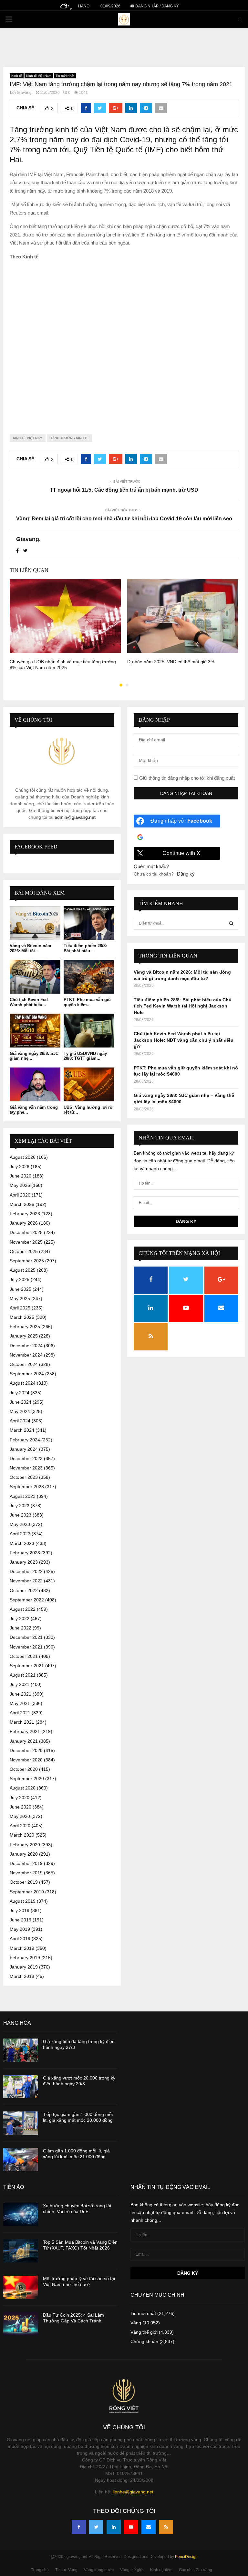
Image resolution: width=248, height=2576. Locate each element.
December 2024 (26, 1346)
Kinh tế (17, 76)
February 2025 (25, 1327)
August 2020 (23, 1788)
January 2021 (24, 1741)
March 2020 (22, 1835)
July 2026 (20, 1167)
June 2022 (21, 1628)
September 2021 (27, 1666)
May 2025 (20, 1298)
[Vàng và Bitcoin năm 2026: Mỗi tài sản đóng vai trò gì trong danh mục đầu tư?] (35, 923)
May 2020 (20, 1816)
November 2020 (26, 1760)
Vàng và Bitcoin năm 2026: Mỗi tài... (31, 948)
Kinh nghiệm (161, 2570)
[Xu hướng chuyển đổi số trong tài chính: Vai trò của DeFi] (21, 2214)
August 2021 (23, 1675)
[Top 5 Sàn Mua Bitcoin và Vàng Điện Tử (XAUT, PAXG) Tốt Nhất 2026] (21, 2251)
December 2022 (26, 1571)
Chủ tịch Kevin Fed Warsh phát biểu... (29, 1002)
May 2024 (20, 1411)
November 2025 (26, 1242)
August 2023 (23, 1496)
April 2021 (20, 1713)
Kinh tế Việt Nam (39, 76)
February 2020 (25, 1845)
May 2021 (20, 1703)
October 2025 (24, 1251)
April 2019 (20, 1939)
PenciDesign (186, 2557)
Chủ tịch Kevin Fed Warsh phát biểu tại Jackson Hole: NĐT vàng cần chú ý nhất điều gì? (184, 1040)
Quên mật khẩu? (151, 866)
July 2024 (20, 1393)
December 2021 (26, 1637)
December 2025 (26, 1232)
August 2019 (23, 1901)
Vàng (136, 2323)
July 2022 (20, 1619)
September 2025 (27, 1261)
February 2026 (25, 1214)
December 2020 (26, 1750)
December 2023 (26, 1458)
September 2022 (27, 1600)
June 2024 (21, 1402)
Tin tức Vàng (66, 2570)
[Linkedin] (114, 2527)
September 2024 (27, 1374)
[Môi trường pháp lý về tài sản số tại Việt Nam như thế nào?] (21, 2287)
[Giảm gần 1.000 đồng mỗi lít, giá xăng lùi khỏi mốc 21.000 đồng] (21, 2160)
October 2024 (24, 1364)
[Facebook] (79, 2527)
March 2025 (22, 1317)
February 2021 (25, 1731)
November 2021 (26, 1647)
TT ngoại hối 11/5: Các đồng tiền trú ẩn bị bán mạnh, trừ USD (124, 490)
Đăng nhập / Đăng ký (157, 6)
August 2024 (23, 1383)
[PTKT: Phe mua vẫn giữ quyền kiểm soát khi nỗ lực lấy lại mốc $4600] (89, 977)
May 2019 (20, 1929)
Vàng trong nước (99, 2570)
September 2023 (27, 1487)
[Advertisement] (124, 342)
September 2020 (27, 1779)
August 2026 (23, 1157)
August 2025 (23, 1270)
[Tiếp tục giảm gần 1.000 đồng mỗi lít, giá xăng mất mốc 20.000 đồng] (21, 2123)
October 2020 (24, 1769)
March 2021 (22, 1722)
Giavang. (25, 93)
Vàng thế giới (144, 2332)
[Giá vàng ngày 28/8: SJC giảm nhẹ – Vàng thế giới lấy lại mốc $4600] (35, 1031)
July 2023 (20, 1506)
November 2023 (26, 1468)
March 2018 (22, 1976)
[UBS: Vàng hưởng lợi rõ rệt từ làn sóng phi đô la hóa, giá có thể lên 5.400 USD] (89, 1084)
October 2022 (24, 1590)
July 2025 (20, 1279)
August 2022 (23, 1609)
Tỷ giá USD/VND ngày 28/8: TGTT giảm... (85, 1056)
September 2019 (27, 1892)
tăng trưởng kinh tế (70, 438)
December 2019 (26, 1863)
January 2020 (24, 1854)
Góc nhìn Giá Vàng (196, 2570)
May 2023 (20, 1524)
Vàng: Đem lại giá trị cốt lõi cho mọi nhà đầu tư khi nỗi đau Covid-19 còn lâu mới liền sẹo (124, 519)
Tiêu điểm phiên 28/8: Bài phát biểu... (85, 948)
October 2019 (24, 1882)
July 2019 (20, 1910)
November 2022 (26, 1581)
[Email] (149, 2527)
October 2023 (24, 1477)
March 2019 (22, 1948)
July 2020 (20, 1798)
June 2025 (21, 1289)
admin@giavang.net (75, 817)
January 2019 (24, 1967)
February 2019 (25, 1958)
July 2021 (20, 1684)
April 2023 (20, 1534)
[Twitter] (96, 2527)
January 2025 (24, 1336)
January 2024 (24, 1449)
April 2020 (20, 1826)
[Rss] (166, 2527)
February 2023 (25, 1553)
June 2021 (21, 1694)
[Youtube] (131, 2527)
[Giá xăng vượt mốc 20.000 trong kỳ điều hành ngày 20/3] (21, 2087)
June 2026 (21, 1176)
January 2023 (24, 1562)
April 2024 (20, 1421)
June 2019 (21, 1920)
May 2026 (20, 1185)
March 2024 (22, 1430)
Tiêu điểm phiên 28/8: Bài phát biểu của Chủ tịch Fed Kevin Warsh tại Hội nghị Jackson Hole (183, 1006)
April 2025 (20, 1308)
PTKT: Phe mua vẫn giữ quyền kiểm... (87, 1002)
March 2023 (22, 1543)
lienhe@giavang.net (133, 2492)
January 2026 (24, 1223)
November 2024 (26, 1355)
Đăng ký (186, 874)
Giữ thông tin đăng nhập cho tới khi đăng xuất (186, 778)
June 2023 (21, 1515)
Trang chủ (40, 2570)
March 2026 (22, 1204)
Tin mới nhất (65, 76)
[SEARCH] (231, 923)
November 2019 (26, 1873)
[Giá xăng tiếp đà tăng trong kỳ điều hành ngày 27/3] (21, 2050)
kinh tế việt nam (28, 438)
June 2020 (21, 1807)
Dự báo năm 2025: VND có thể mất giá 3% (171, 662)
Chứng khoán (144, 2341)
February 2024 (25, 1440)
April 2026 (20, 1195)
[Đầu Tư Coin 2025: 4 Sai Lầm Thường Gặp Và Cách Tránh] (21, 2324)
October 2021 (24, 1656)
